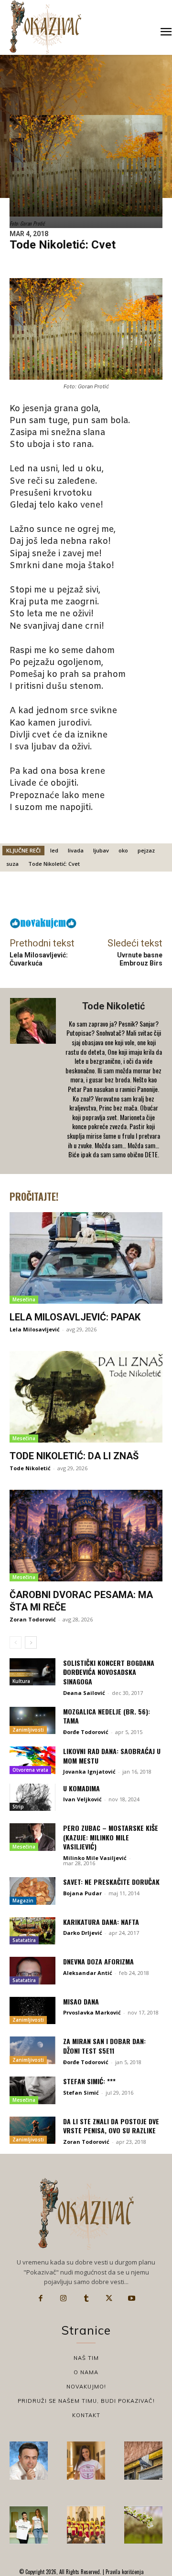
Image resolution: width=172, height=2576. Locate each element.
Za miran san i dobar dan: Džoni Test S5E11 (104, 2046)
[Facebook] (41, 2298)
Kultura (21, 1681)
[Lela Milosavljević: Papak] (86, 1258)
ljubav (101, 850)
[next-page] (31, 1642)
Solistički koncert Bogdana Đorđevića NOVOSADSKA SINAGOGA (109, 1672)
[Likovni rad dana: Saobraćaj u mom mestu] (32, 1760)
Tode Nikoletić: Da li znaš (74, 1456)
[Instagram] (64, 2298)
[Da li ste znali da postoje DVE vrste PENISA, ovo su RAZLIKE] (32, 2130)
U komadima (81, 1788)
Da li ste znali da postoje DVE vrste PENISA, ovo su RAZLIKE (111, 2126)
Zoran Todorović (33, 1619)
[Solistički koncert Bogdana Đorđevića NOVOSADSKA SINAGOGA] (32, 1672)
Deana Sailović (84, 1693)
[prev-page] (16, 1642)
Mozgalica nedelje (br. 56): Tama (107, 1716)
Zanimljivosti (28, 1730)
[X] (109, 2298)
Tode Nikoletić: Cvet (54, 864)
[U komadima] (32, 1797)
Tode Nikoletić (113, 1006)
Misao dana (81, 2001)
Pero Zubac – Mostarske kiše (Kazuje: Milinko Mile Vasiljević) (111, 1837)
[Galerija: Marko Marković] (143, 2525)
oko (123, 850)
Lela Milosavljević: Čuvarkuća (39, 959)
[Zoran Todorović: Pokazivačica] (143, 2461)
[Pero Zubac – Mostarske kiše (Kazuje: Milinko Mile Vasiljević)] (32, 1837)
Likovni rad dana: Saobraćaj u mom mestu (112, 1756)
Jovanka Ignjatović (89, 1771)
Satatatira (24, 1940)
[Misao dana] (32, 2011)
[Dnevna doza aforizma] (32, 1971)
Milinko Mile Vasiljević (95, 1858)
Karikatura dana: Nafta (101, 1922)
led (54, 850)
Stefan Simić (81, 2093)
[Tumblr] (86, 2298)
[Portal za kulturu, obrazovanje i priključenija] (45, 27)
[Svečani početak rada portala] (86, 2525)
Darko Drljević (83, 1933)
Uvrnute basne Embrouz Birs (140, 959)
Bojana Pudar (82, 1893)
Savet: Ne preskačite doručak (111, 1882)
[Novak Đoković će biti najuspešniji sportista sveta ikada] (29, 2461)
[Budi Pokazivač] (29, 2525)
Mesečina (24, 1299)
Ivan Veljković (82, 1799)
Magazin (23, 1901)
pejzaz (146, 850)
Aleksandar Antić (88, 1973)
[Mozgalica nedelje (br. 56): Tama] (32, 1721)
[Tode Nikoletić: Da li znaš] (86, 1397)
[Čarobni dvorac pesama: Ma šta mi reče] (86, 1536)
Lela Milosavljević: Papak (75, 1317)
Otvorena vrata (30, 1770)
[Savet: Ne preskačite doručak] (32, 1891)
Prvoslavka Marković (92, 2012)
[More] (119, 897)
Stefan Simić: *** (89, 2081)
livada (76, 850)
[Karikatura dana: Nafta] (32, 1931)
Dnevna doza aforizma (98, 1961)
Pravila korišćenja (124, 2572)
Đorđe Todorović (86, 1732)
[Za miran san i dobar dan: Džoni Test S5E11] (32, 2050)
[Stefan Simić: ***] (32, 2090)
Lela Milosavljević (35, 1329)
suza (12, 864)
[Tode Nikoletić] (34, 1081)
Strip (18, 1807)
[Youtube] (131, 2298)
